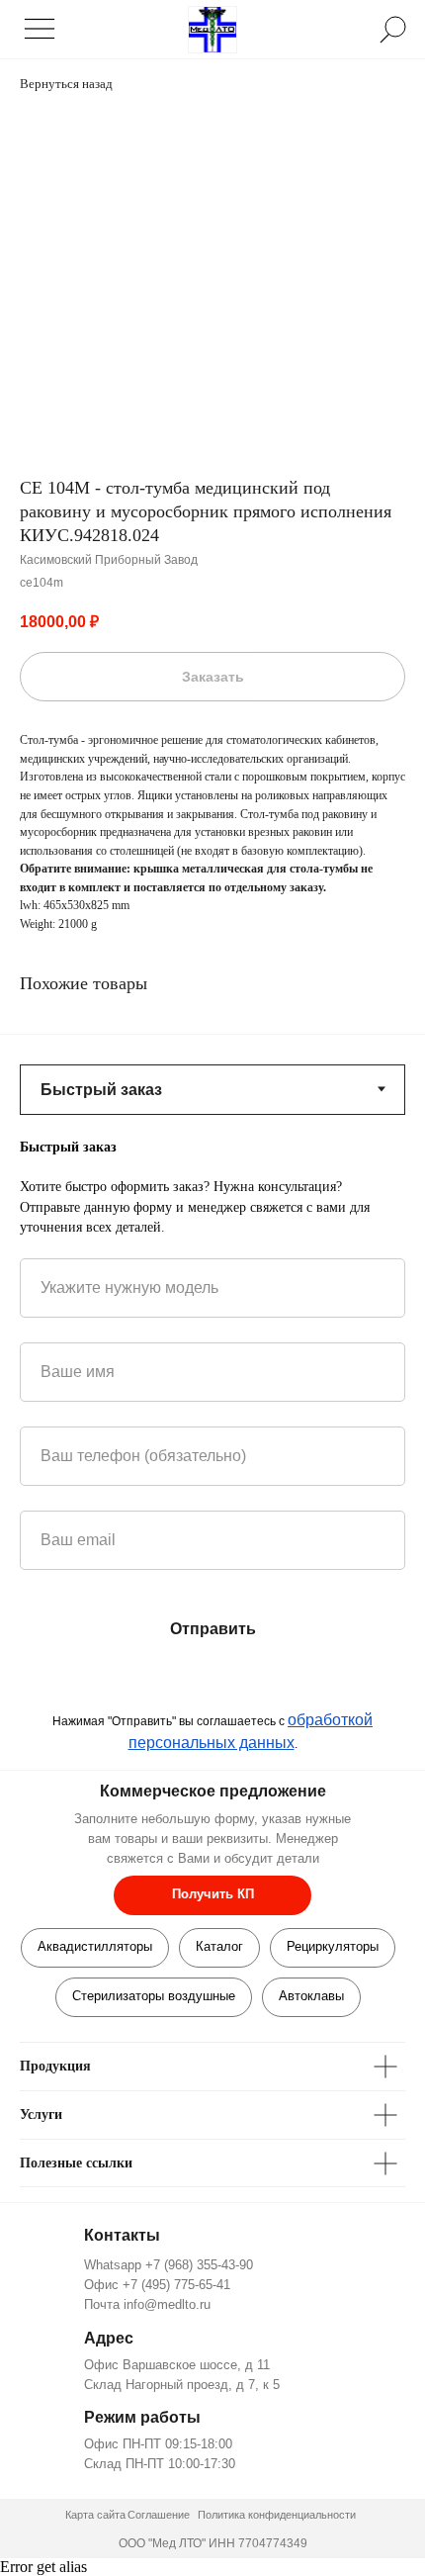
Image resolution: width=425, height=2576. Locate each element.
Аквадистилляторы (95, 1946)
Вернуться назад (66, 84)
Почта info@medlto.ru (147, 2304)
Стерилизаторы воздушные (154, 1996)
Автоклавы (311, 1996)
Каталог (219, 1946)
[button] (212, 1895)
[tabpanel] (212, 1187)
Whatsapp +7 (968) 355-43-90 (169, 2265)
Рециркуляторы (333, 1946)
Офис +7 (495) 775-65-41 (157, 2285)
